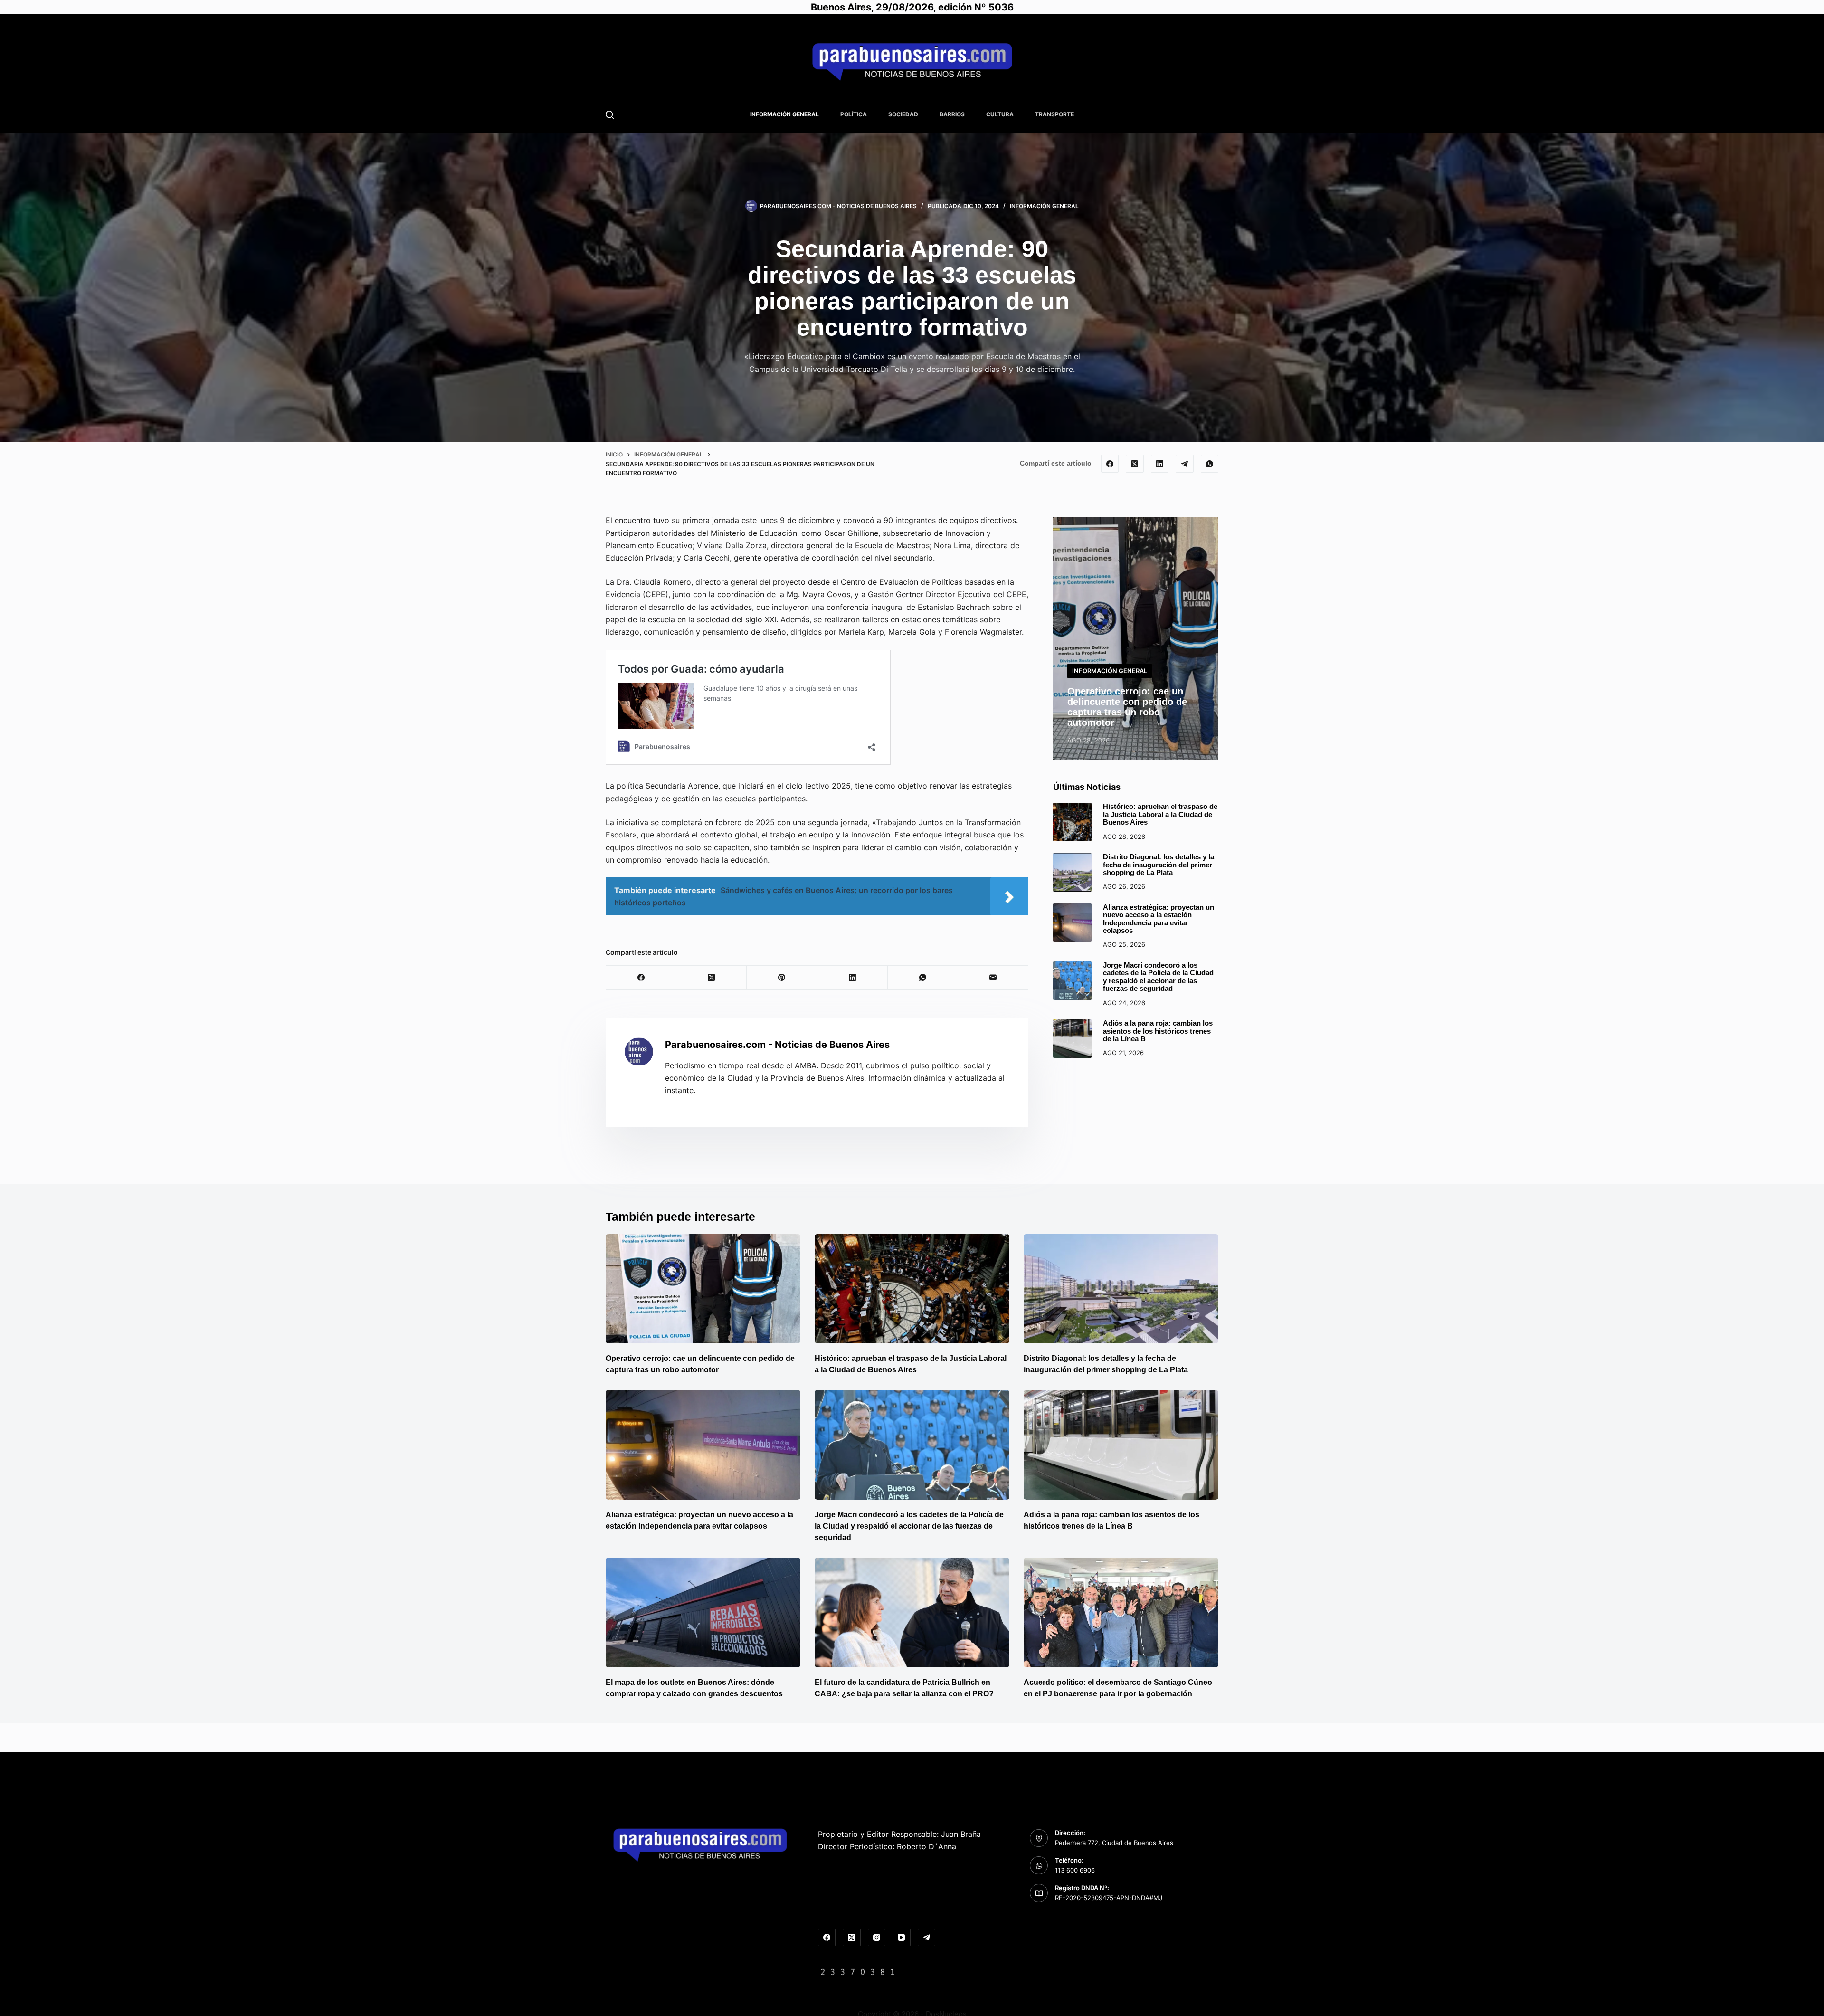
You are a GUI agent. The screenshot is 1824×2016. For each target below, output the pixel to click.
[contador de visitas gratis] (858, 1971)
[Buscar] (610, 115)
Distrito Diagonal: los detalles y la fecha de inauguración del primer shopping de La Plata (1159, 865)
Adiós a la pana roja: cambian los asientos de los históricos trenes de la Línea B (1158, 1031)
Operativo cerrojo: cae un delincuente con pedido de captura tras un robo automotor (1127, 707)
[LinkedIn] (1160, 464)
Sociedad (903, 114)
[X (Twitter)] (1135, 464)
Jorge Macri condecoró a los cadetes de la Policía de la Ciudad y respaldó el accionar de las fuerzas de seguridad (1158, 977)
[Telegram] (1185, 464)
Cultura (1000, 114)
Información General (784, 114)
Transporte (1054, 114)
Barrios (952, 114)
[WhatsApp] (1210, 464)
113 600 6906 (1075, 1870)
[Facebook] (1110, 464)
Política (854, 114)
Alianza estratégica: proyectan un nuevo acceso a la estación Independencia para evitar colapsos (1159, 919)
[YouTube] (902, 1938)
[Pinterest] (782, 978)
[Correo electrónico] (993, 978)
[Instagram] (877, 1938)
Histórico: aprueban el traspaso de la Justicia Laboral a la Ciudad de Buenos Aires (1160, 814)
